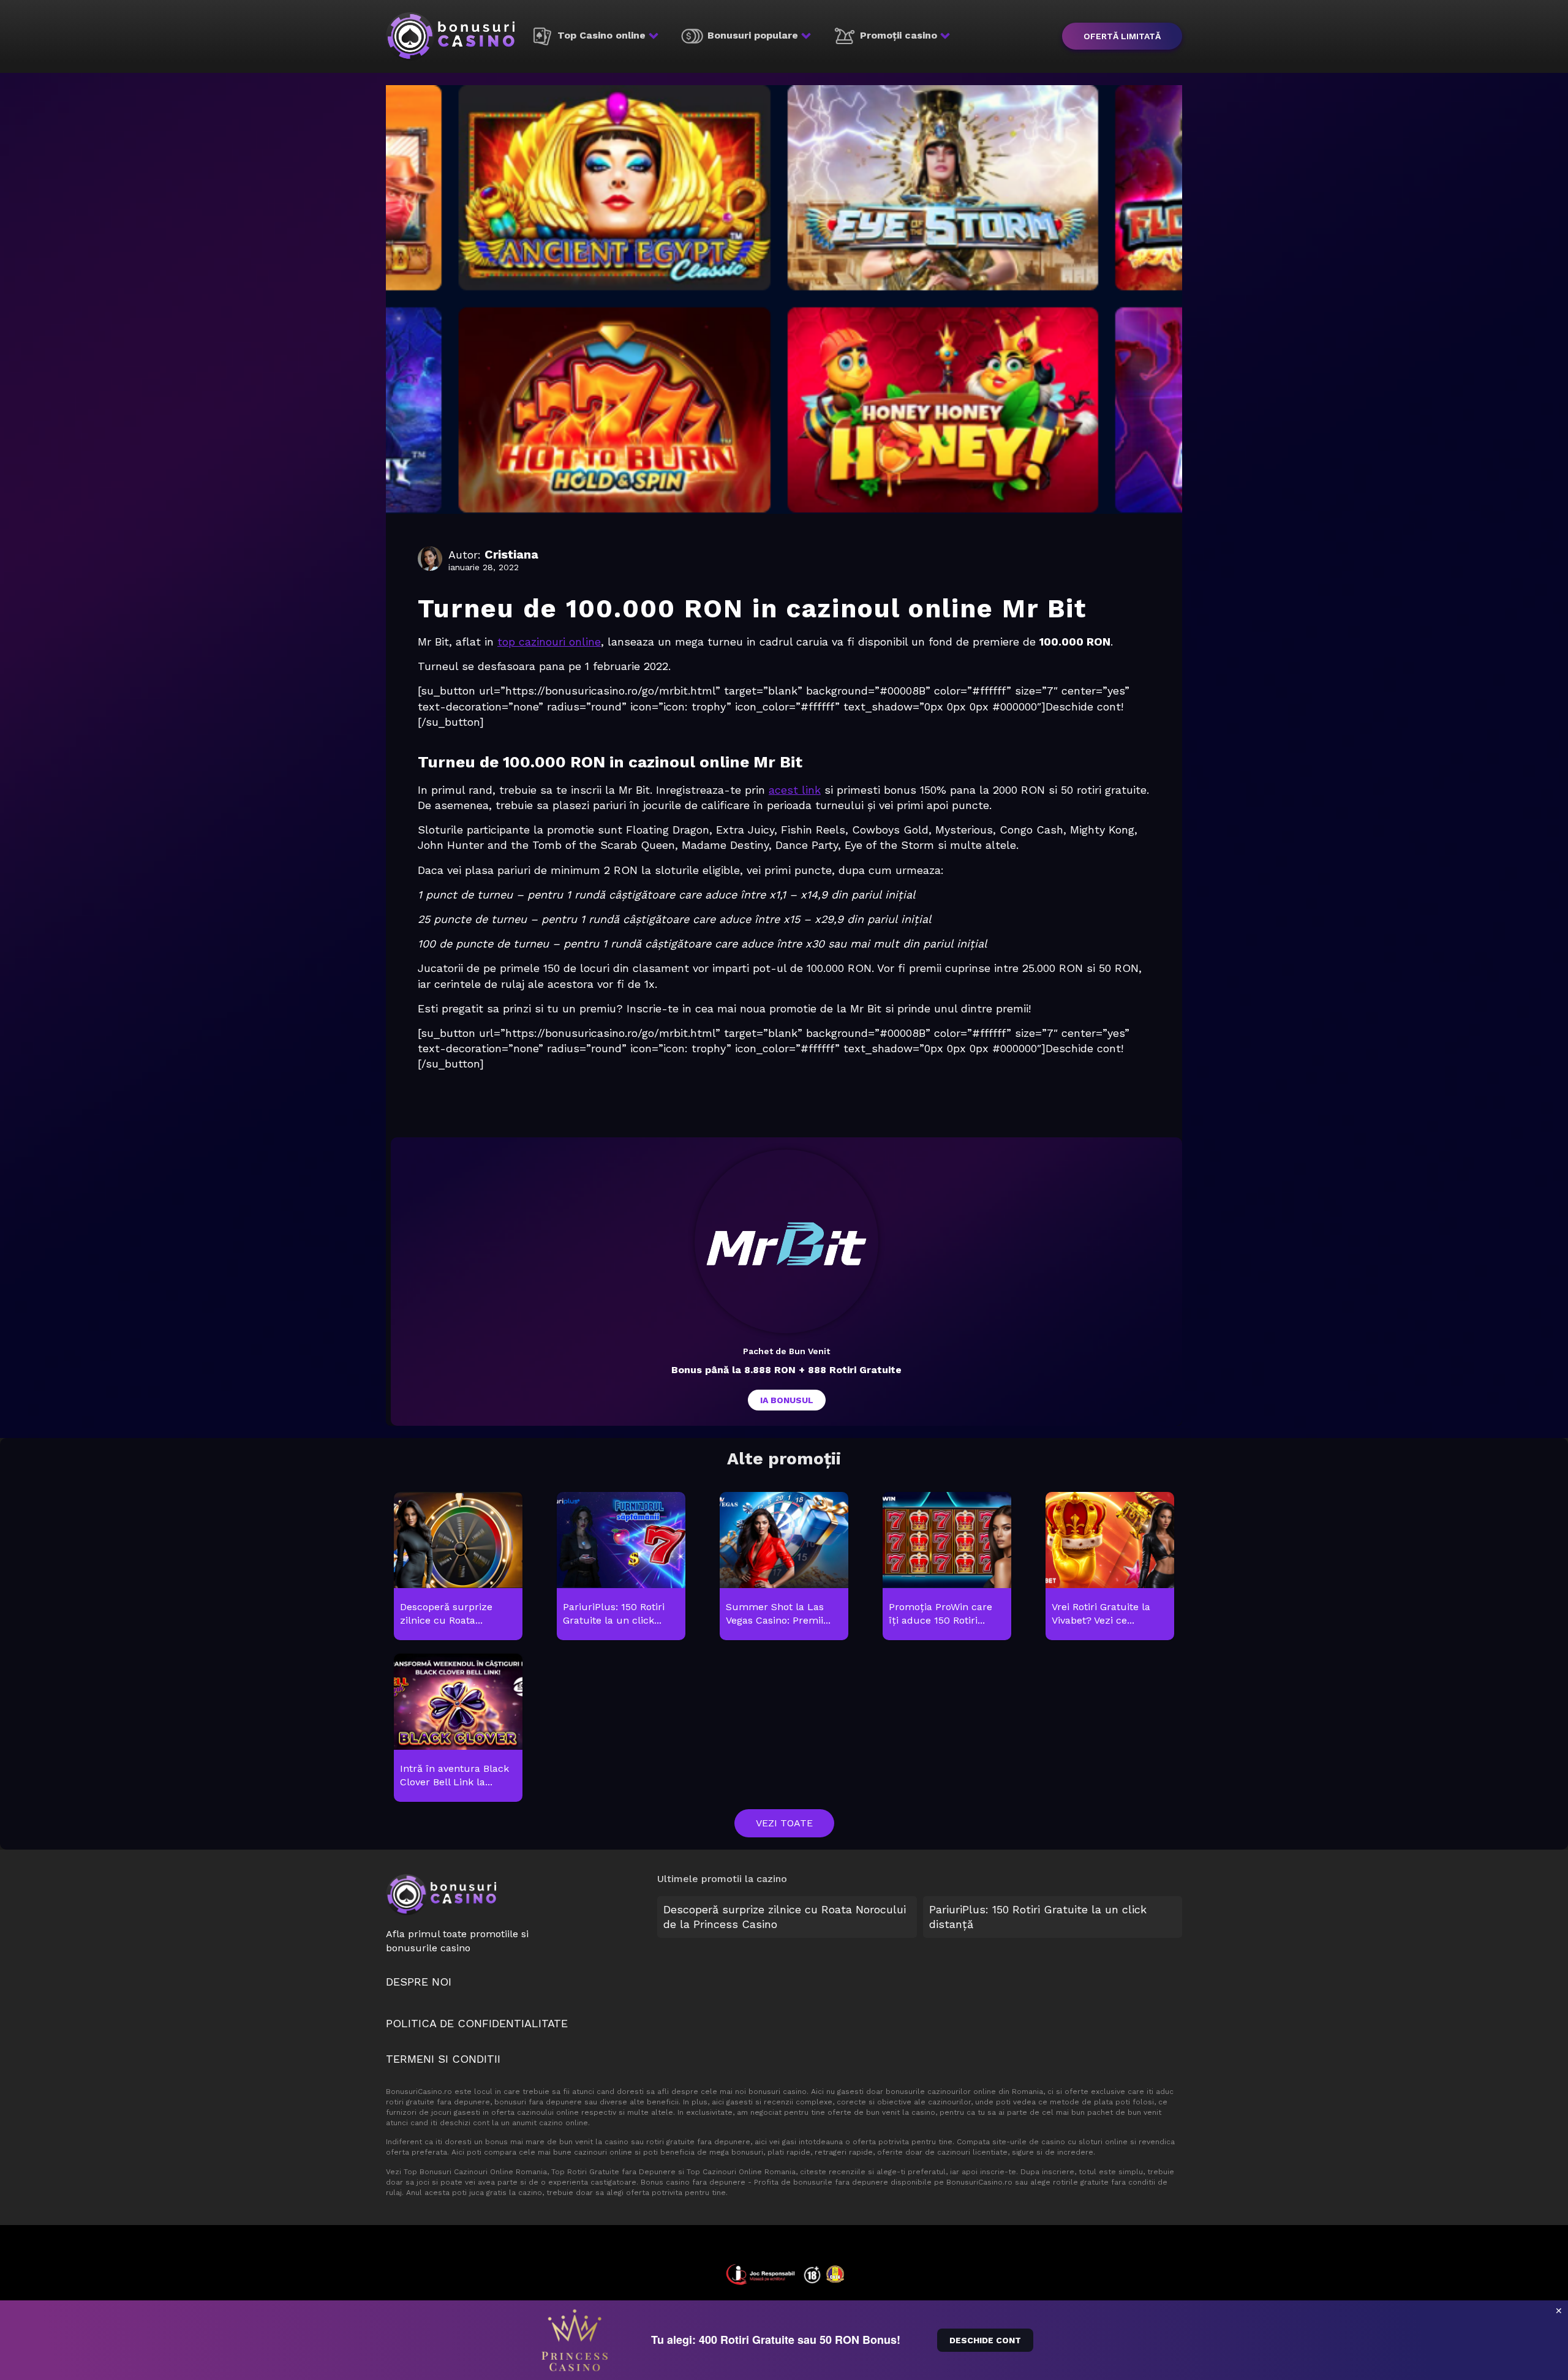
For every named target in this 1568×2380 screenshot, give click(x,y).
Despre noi (419, 1982)
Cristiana (511, 554)
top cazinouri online (549, 642)
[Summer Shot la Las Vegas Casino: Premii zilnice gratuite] (784, 1567)
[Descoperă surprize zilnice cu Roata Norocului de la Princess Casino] (458, 1567)
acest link (795, 790)
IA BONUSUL (787, 1400)
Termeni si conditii (443, 2059)
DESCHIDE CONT (985, 2340)
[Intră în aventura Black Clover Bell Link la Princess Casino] (458, 1728)
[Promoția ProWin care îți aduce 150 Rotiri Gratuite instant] (947, 1567)
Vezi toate (784, 1823)
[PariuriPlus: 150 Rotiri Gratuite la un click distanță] (621, 1567)
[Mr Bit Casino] (786, 1241)
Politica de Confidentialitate (477, 2023)
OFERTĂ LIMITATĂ (1122, 36)
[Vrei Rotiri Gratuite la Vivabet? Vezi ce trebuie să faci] (1110, 1567)
